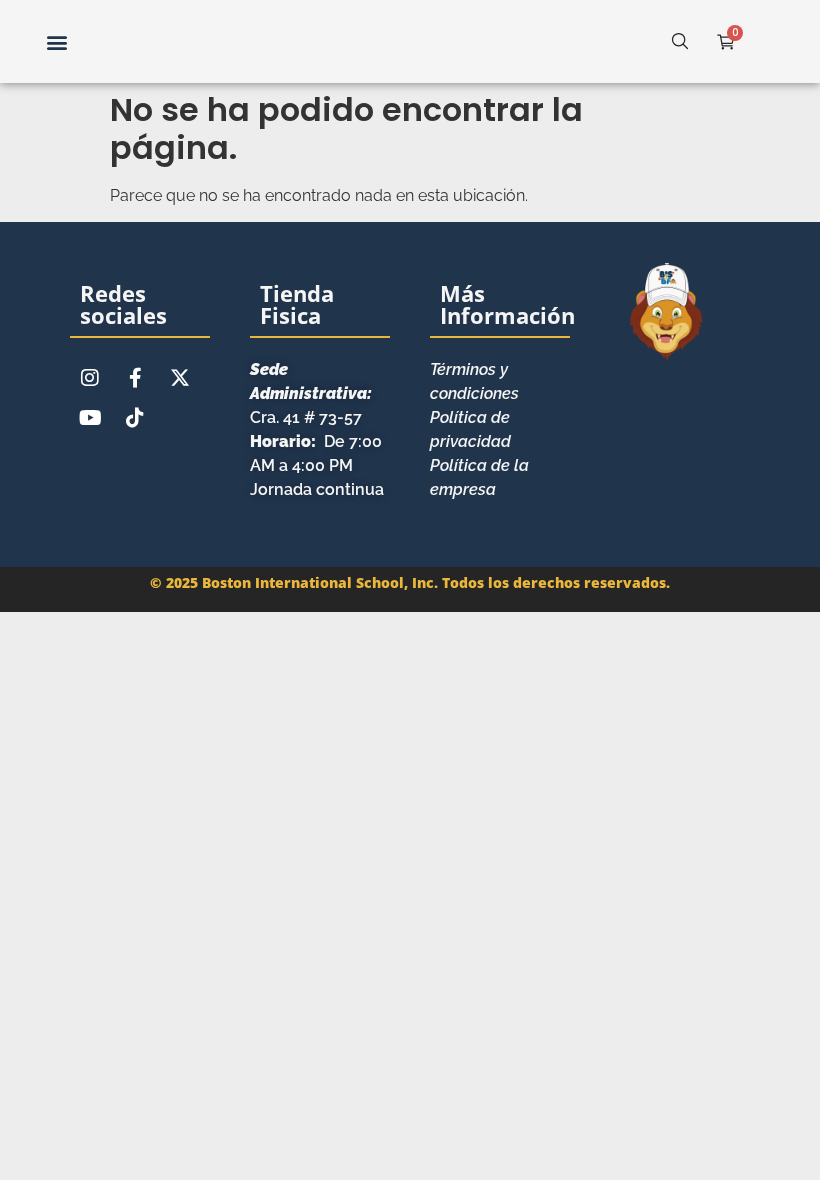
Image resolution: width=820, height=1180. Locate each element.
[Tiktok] (135, 418)
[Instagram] (90, 378)
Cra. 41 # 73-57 (311, 393)
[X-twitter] (180, 378)
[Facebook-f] (135, 378)
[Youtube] (90, 418)
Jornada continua (317, 489)
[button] (56, 41)
